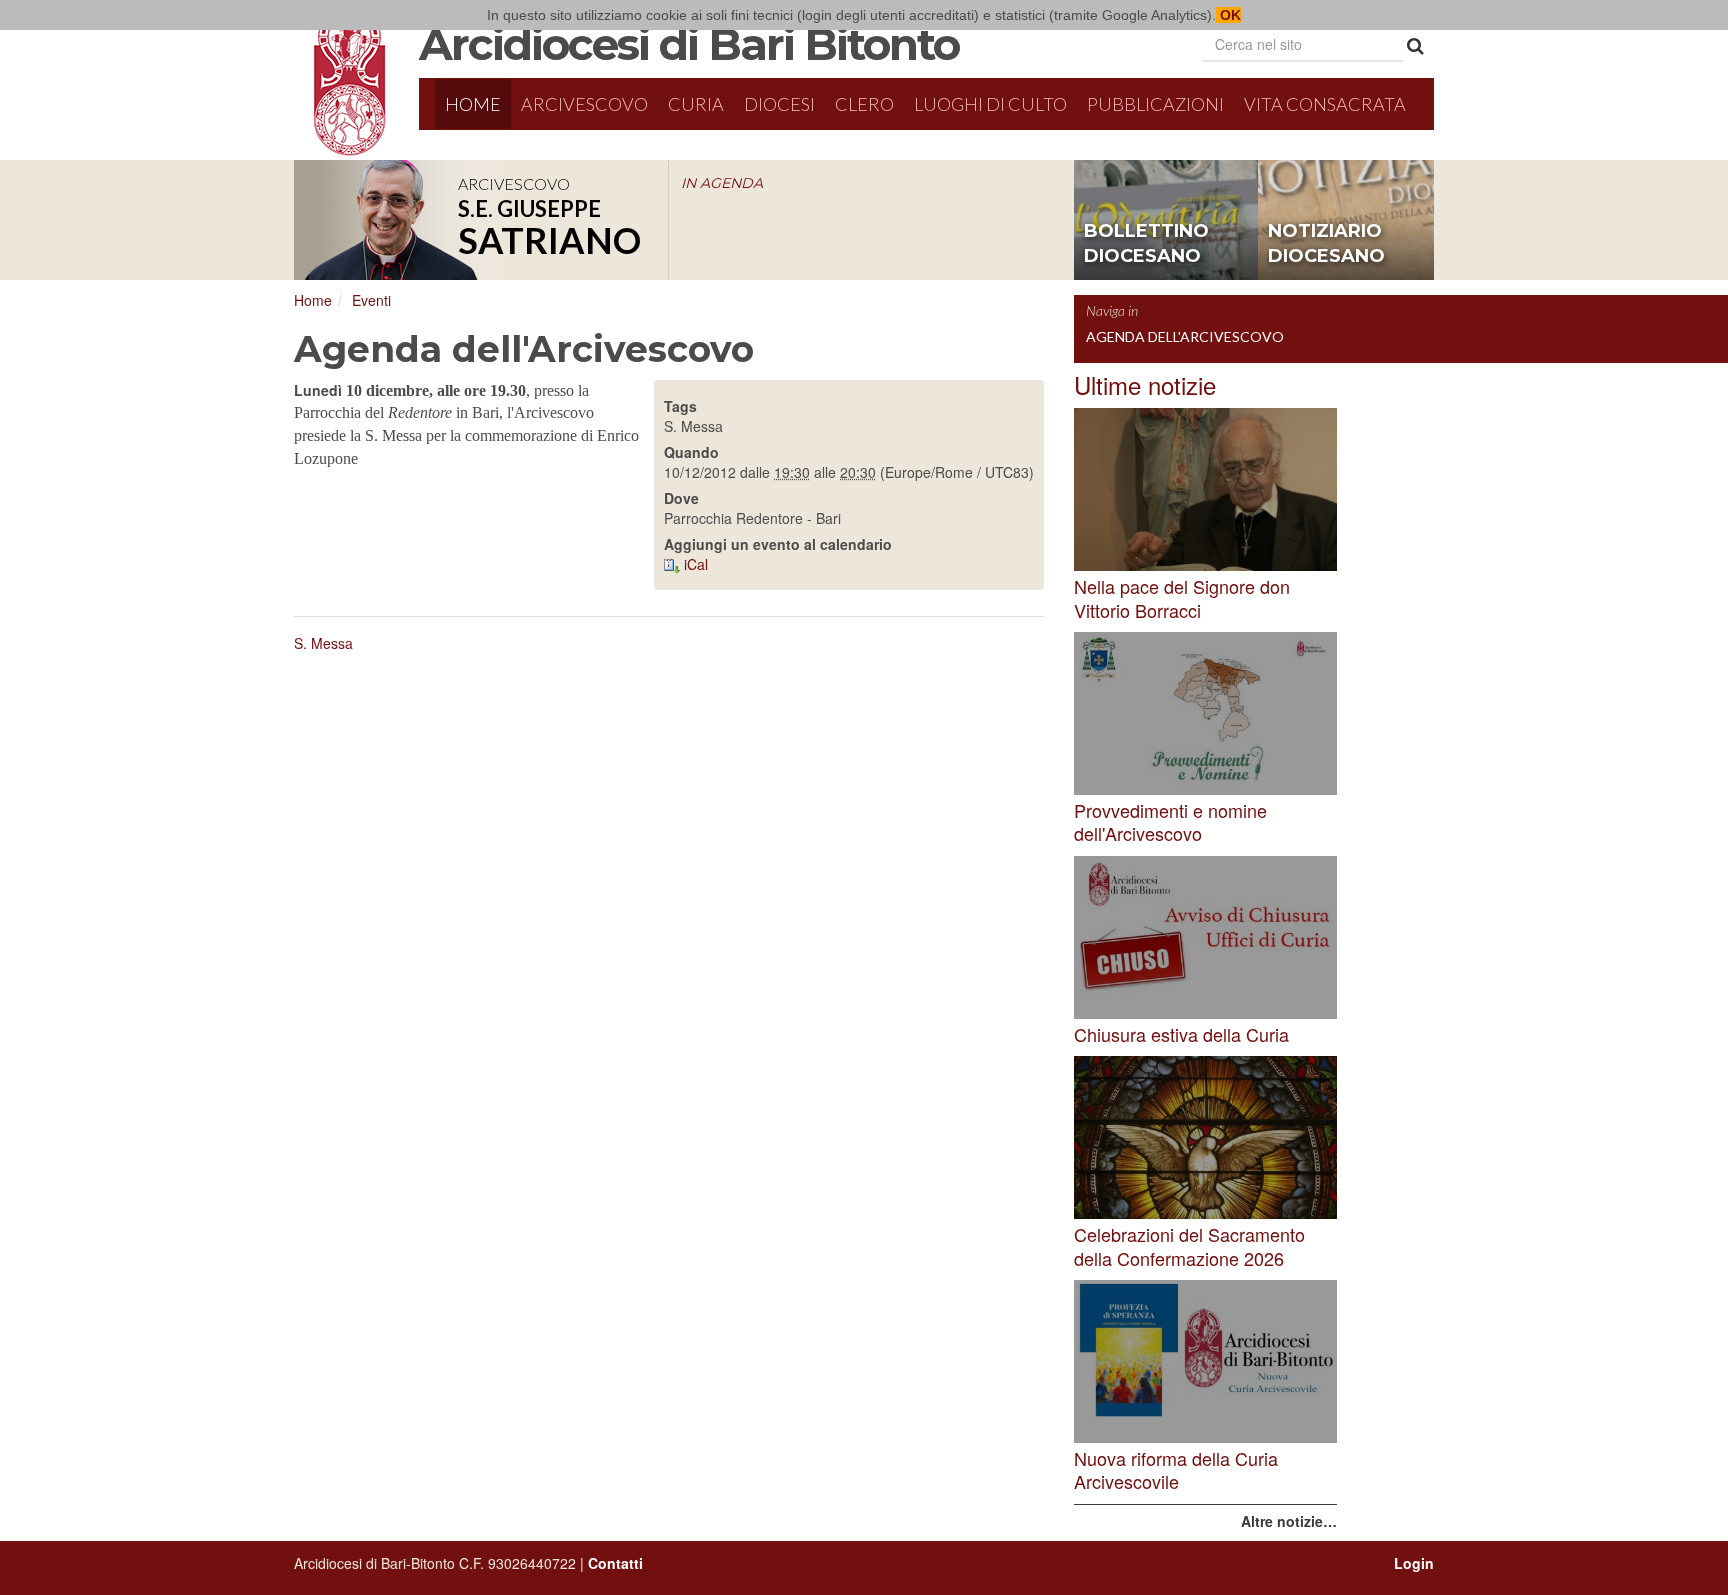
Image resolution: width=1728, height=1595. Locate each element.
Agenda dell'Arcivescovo (1185, 336)
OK (1228, 15)
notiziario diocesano (1326, 244)
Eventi (371, 300)
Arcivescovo (584, 104)
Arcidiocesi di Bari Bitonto (689, 44)
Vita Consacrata (1325, 104)
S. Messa (323, 643)
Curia (696, 104)
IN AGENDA (722, 183)
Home (473, 104)
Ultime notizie (1145, 384)
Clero (864, 104)
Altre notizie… (1289, 1521)
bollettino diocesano (1146, 244)
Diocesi (779, 104)
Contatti (615, 1563)
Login (1414, 1563)
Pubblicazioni (1155, 104)
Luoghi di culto (990, 104)
